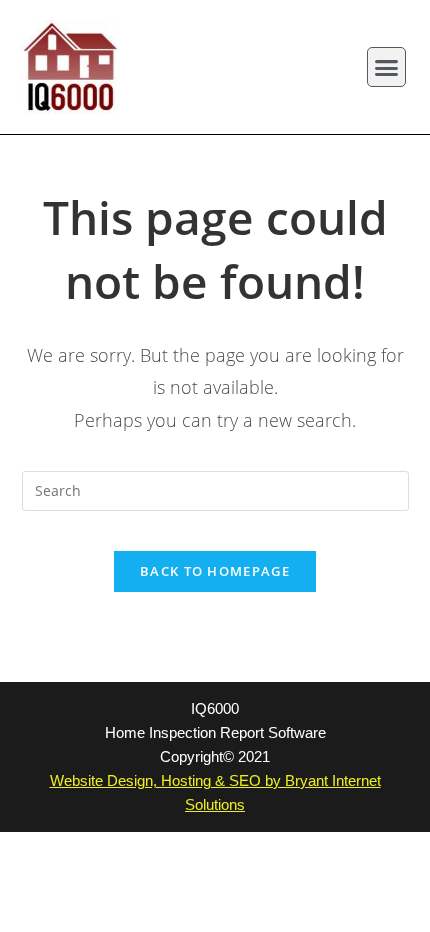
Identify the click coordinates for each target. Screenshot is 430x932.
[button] (387, 67)
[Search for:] (215, 489)
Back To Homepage (215, 571)
